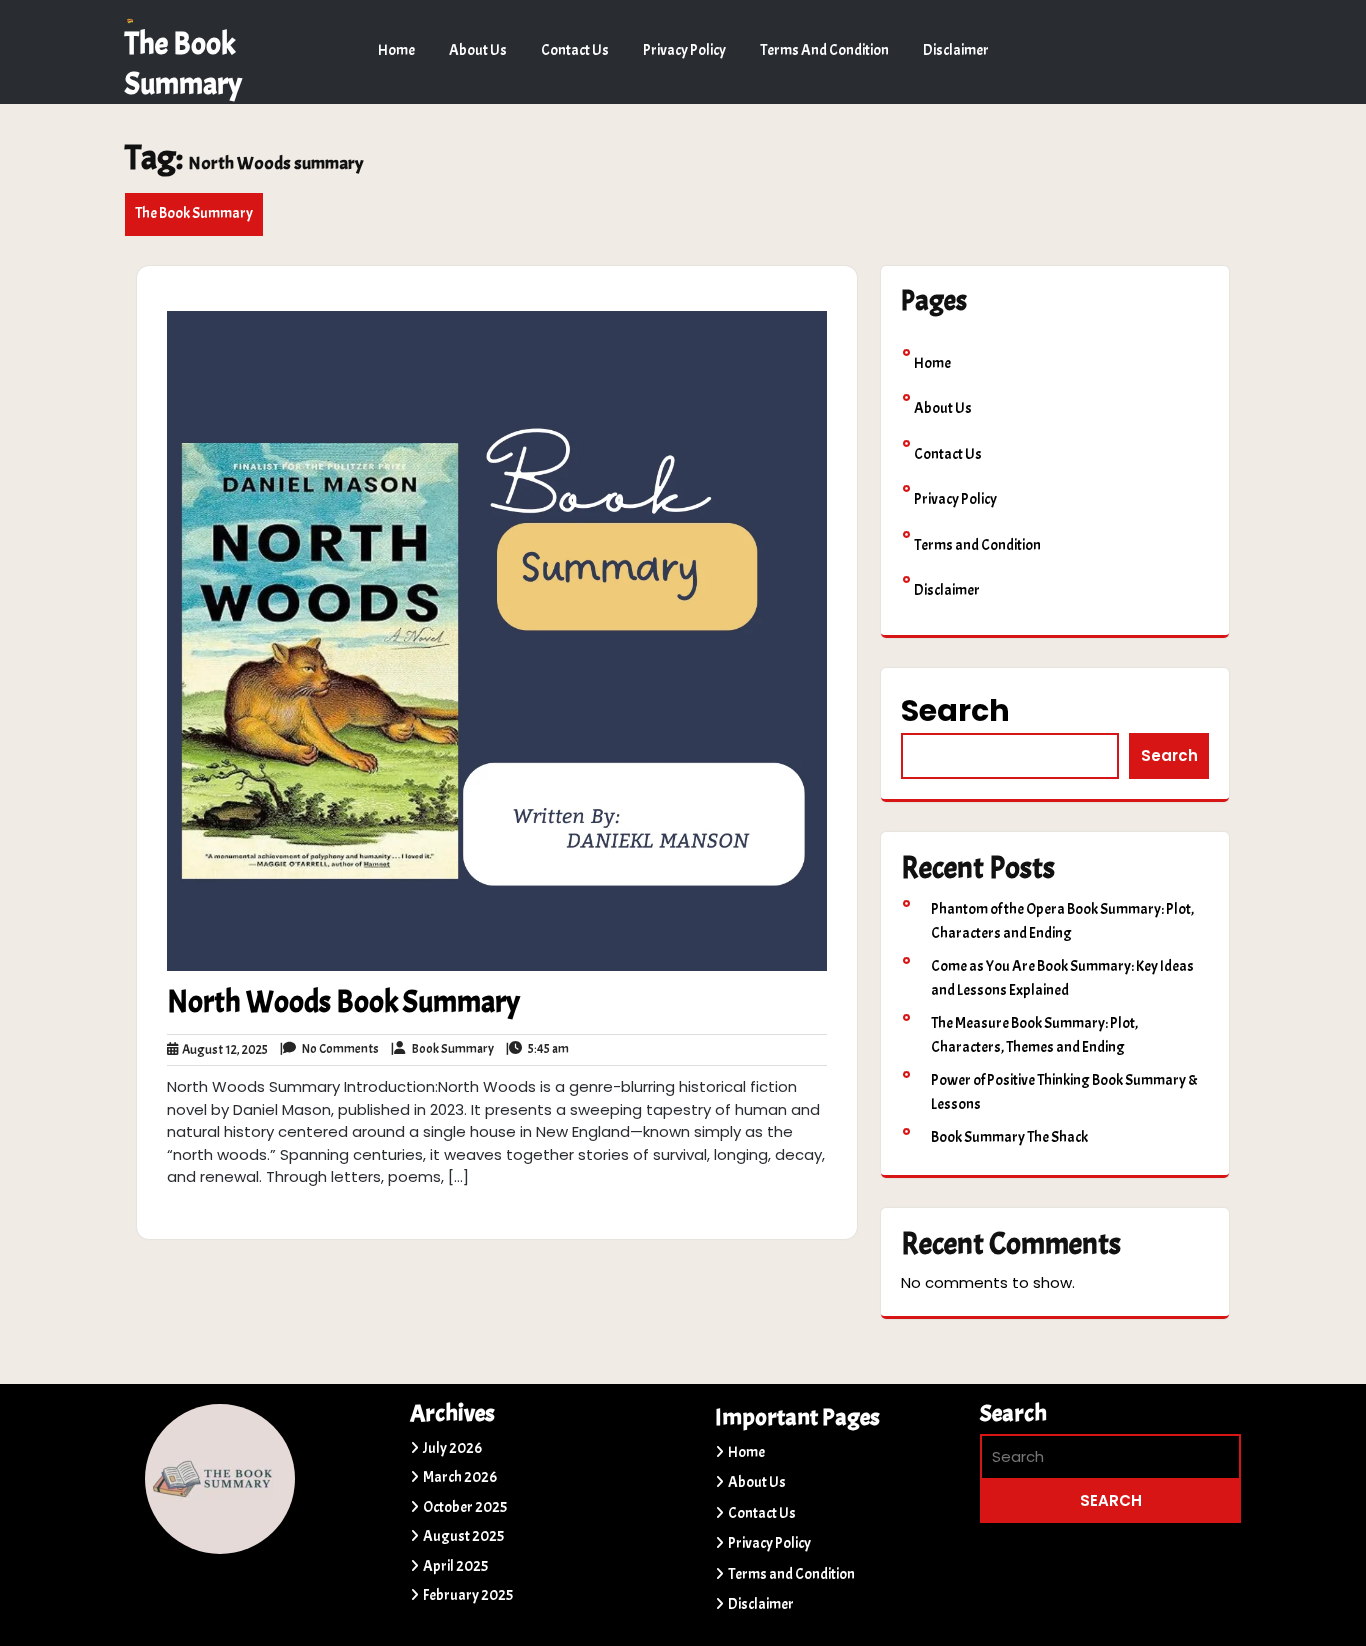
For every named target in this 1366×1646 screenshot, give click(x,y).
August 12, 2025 (223, 1051)
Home (396, 50)
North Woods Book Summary (343, 1002)
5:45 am (537, 1050)
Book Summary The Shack (1009, 1137)
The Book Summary (194, 213)
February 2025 (468, 1595)
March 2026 (460, 1477)
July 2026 (452, 1448)
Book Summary (442, 1050)
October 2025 (465, 1507)
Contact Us (575, 50)
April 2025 (455, 1566)
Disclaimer (956, 50)
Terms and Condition (824, 50)
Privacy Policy (684, 50)
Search (955, 710)
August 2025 (463, 1536)
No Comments (329, 1050)
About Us (478, 50)
